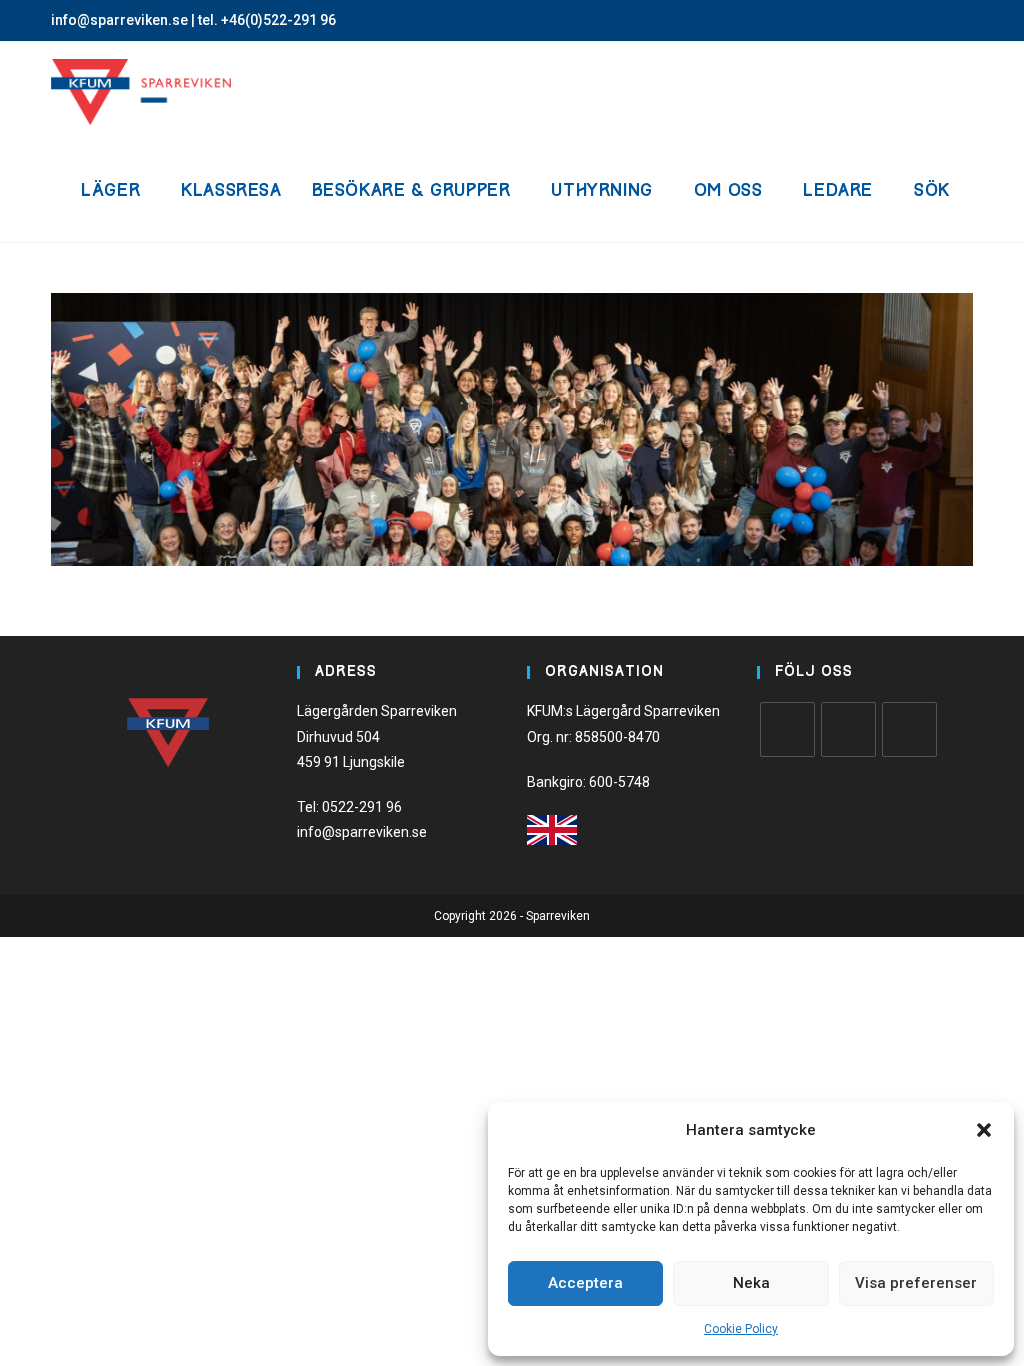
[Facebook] (787, 729)
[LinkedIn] (909, 729)
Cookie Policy (741, 1329)
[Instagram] (848, 729)
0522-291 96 (362, 807)
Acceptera (585, 1283)
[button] (984, 1130)
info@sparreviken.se (119, 20)
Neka (751, 1283)
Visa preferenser (916, 1283)
